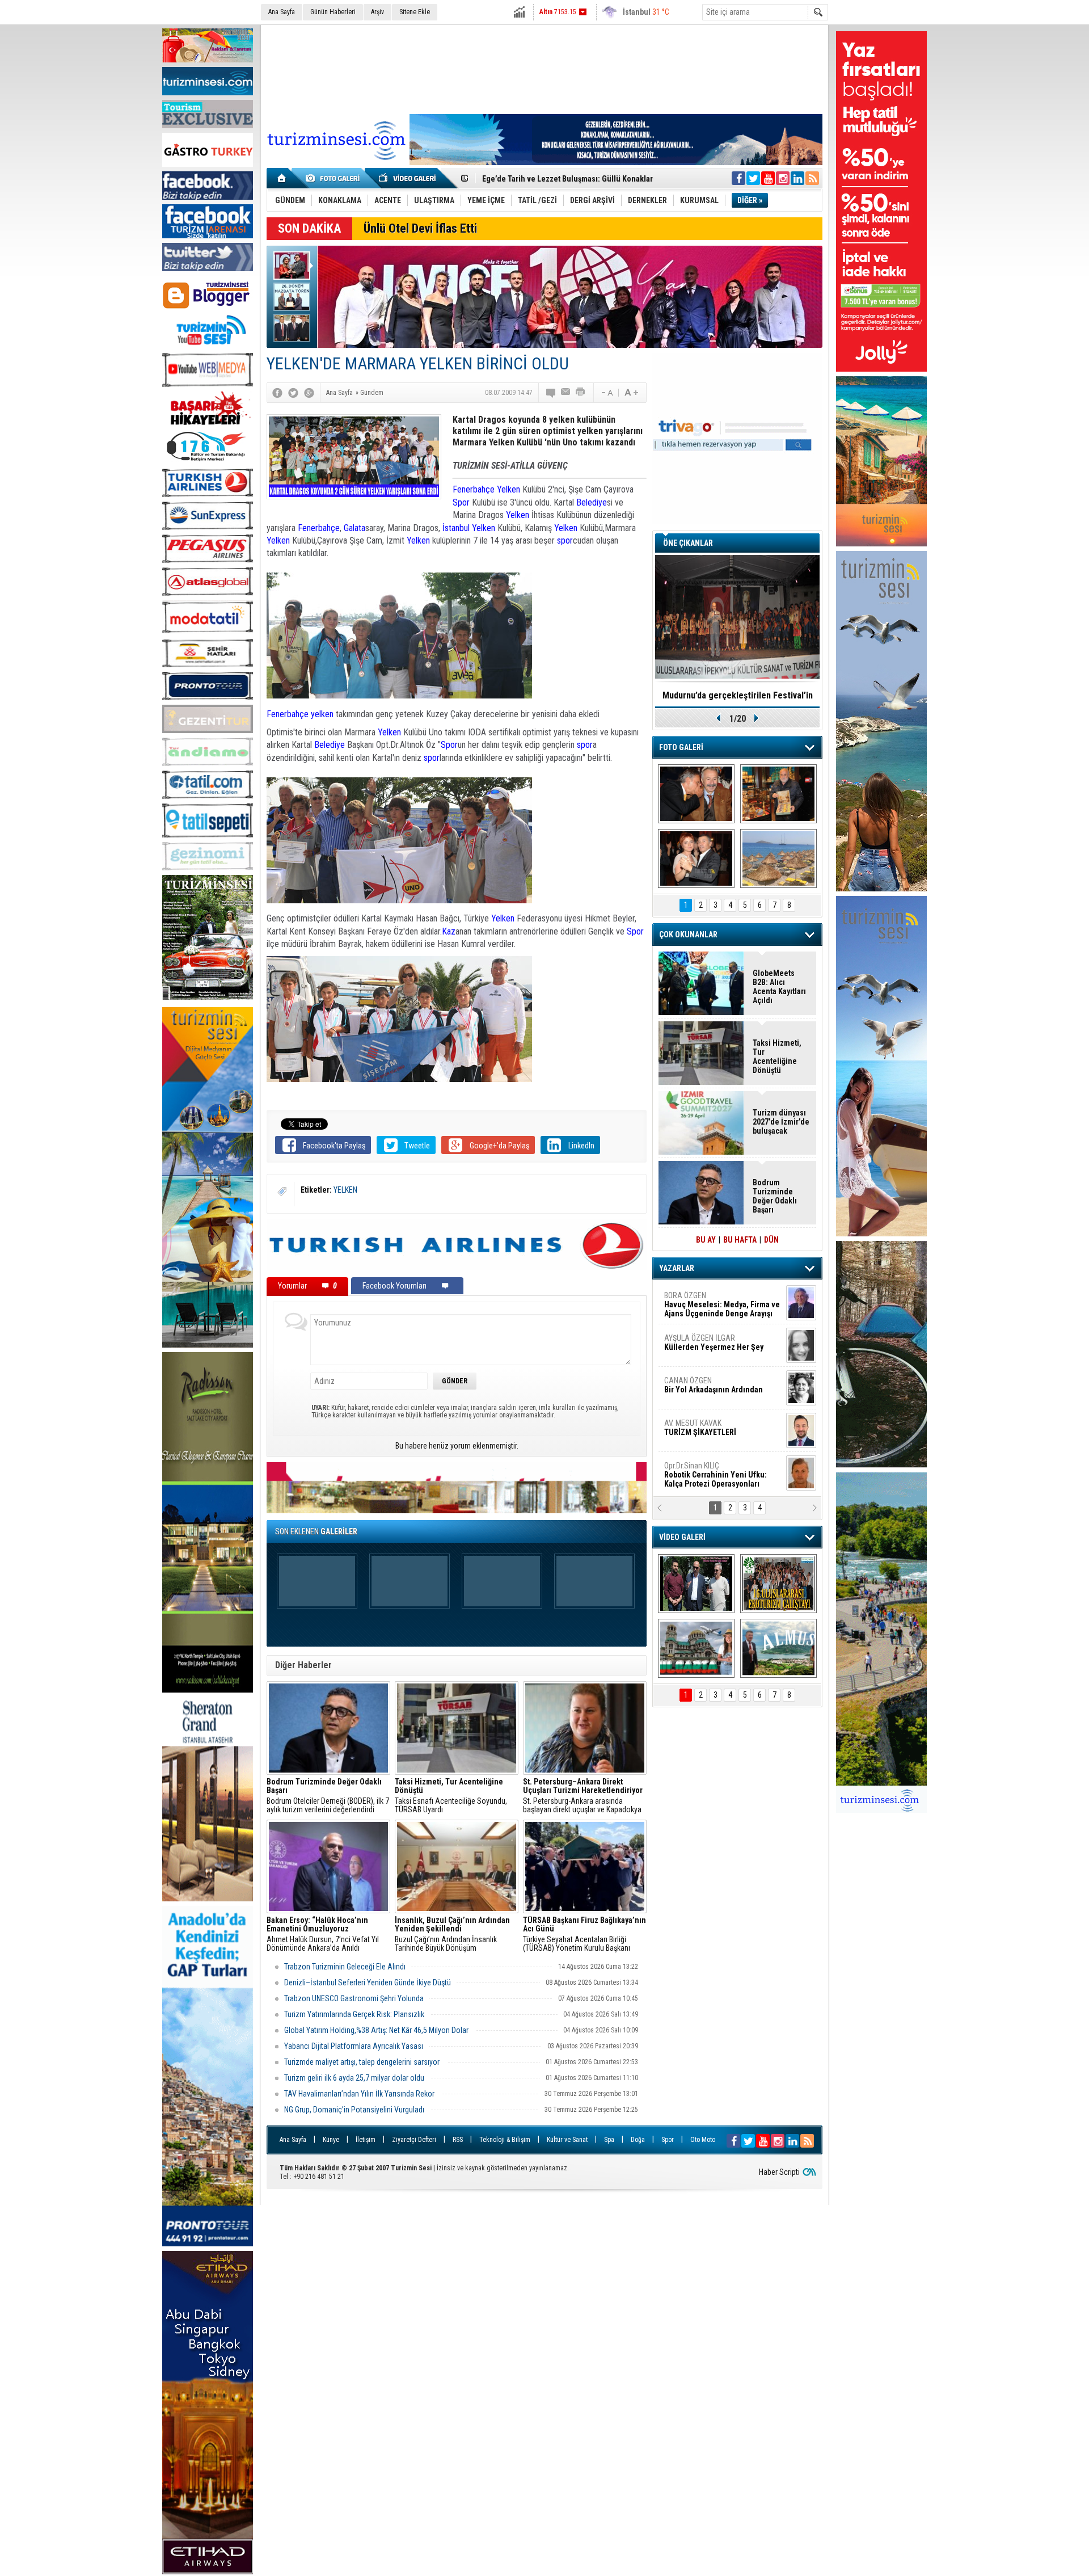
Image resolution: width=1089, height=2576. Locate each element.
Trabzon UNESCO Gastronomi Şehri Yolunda (354, 1998)
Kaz (449, 931)
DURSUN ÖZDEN (721, 1475)
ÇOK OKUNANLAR (688, 935)
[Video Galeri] (408, 178)
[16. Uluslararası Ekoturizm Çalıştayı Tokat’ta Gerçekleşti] (778, 1584)
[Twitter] (293, 393)
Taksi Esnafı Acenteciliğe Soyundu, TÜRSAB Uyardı (451, 1796)
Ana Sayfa (282, 12)
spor (565, 540)
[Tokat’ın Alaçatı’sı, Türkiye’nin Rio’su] (778, 1648)
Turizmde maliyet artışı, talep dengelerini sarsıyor (363, 2062)
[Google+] (309, 393)
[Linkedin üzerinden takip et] (797, 178)
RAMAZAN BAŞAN (699, 1300)
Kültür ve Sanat (567, 2140)
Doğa (638, 2140)
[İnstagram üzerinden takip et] (783, 178)
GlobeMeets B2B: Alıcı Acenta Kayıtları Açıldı (779, 987)
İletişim (366, 2140)
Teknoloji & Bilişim (505, 2140)
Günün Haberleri (333, 12)
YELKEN (345, 1190)
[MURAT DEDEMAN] (696, 858)
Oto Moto (703, 2140)
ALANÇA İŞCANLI (712, 1390)
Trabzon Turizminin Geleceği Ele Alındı (345, 1967)
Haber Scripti (779, 2172)
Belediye (592, 502)
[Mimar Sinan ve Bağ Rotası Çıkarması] (696, 1584)
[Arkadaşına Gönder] (566, 393)
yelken (322, 714)
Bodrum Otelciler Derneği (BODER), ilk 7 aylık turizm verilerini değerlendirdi (328, 1796)
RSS (458, 2140)
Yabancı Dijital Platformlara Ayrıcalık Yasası (354, 2046)
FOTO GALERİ (681, 747)
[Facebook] (277, 393)
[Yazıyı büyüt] (631, 393)
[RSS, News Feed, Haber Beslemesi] (812, 178)
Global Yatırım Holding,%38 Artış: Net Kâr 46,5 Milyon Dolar (377, 2030)
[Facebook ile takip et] (738, 178)
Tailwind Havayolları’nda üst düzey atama (553, 179)
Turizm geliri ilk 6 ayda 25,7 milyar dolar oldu (354, 2078)
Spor (461, 502)
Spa (609, 2140)
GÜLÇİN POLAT (713, 1342)
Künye (331, 2140)
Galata (354, 528)
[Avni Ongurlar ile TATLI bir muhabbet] (778, 794)
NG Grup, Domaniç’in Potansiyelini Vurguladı (354, 2110)
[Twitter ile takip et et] (753, 178)
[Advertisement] (544, 68)
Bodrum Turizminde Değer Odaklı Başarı (775, 1196)
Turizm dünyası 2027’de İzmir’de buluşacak (781, 1122)
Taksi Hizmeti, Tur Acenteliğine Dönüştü (777, 1057)
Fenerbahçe (474, 489)
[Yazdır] (581, 393)
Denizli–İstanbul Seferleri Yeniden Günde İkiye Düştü (368, 1982)
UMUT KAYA (708, 1432)
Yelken (508, 489)
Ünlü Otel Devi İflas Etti (420, 228)
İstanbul (456, 528)
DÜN (771, 1240)
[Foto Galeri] (335, 178)
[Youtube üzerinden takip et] (768, 178)
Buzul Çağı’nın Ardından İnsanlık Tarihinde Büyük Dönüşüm (452, 1934)
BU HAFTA (740, 1240)
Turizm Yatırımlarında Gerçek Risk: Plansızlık (354, 2014)
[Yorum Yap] (551, 393)
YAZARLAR (677, 1268)
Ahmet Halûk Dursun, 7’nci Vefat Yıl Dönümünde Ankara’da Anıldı (323, 1934)
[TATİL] (778, 858)
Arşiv (377, 12)
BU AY (706, 1240)
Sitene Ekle (415, 12)
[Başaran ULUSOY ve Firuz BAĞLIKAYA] (696, 794)
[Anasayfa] (282, 178)
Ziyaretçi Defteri (414, 2140)
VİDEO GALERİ (682, 1537)
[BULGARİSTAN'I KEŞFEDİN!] (696, 1648)
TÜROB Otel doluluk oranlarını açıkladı (737, 695)
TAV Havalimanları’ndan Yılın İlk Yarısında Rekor (360, 2094)
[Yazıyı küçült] (606, 393)
